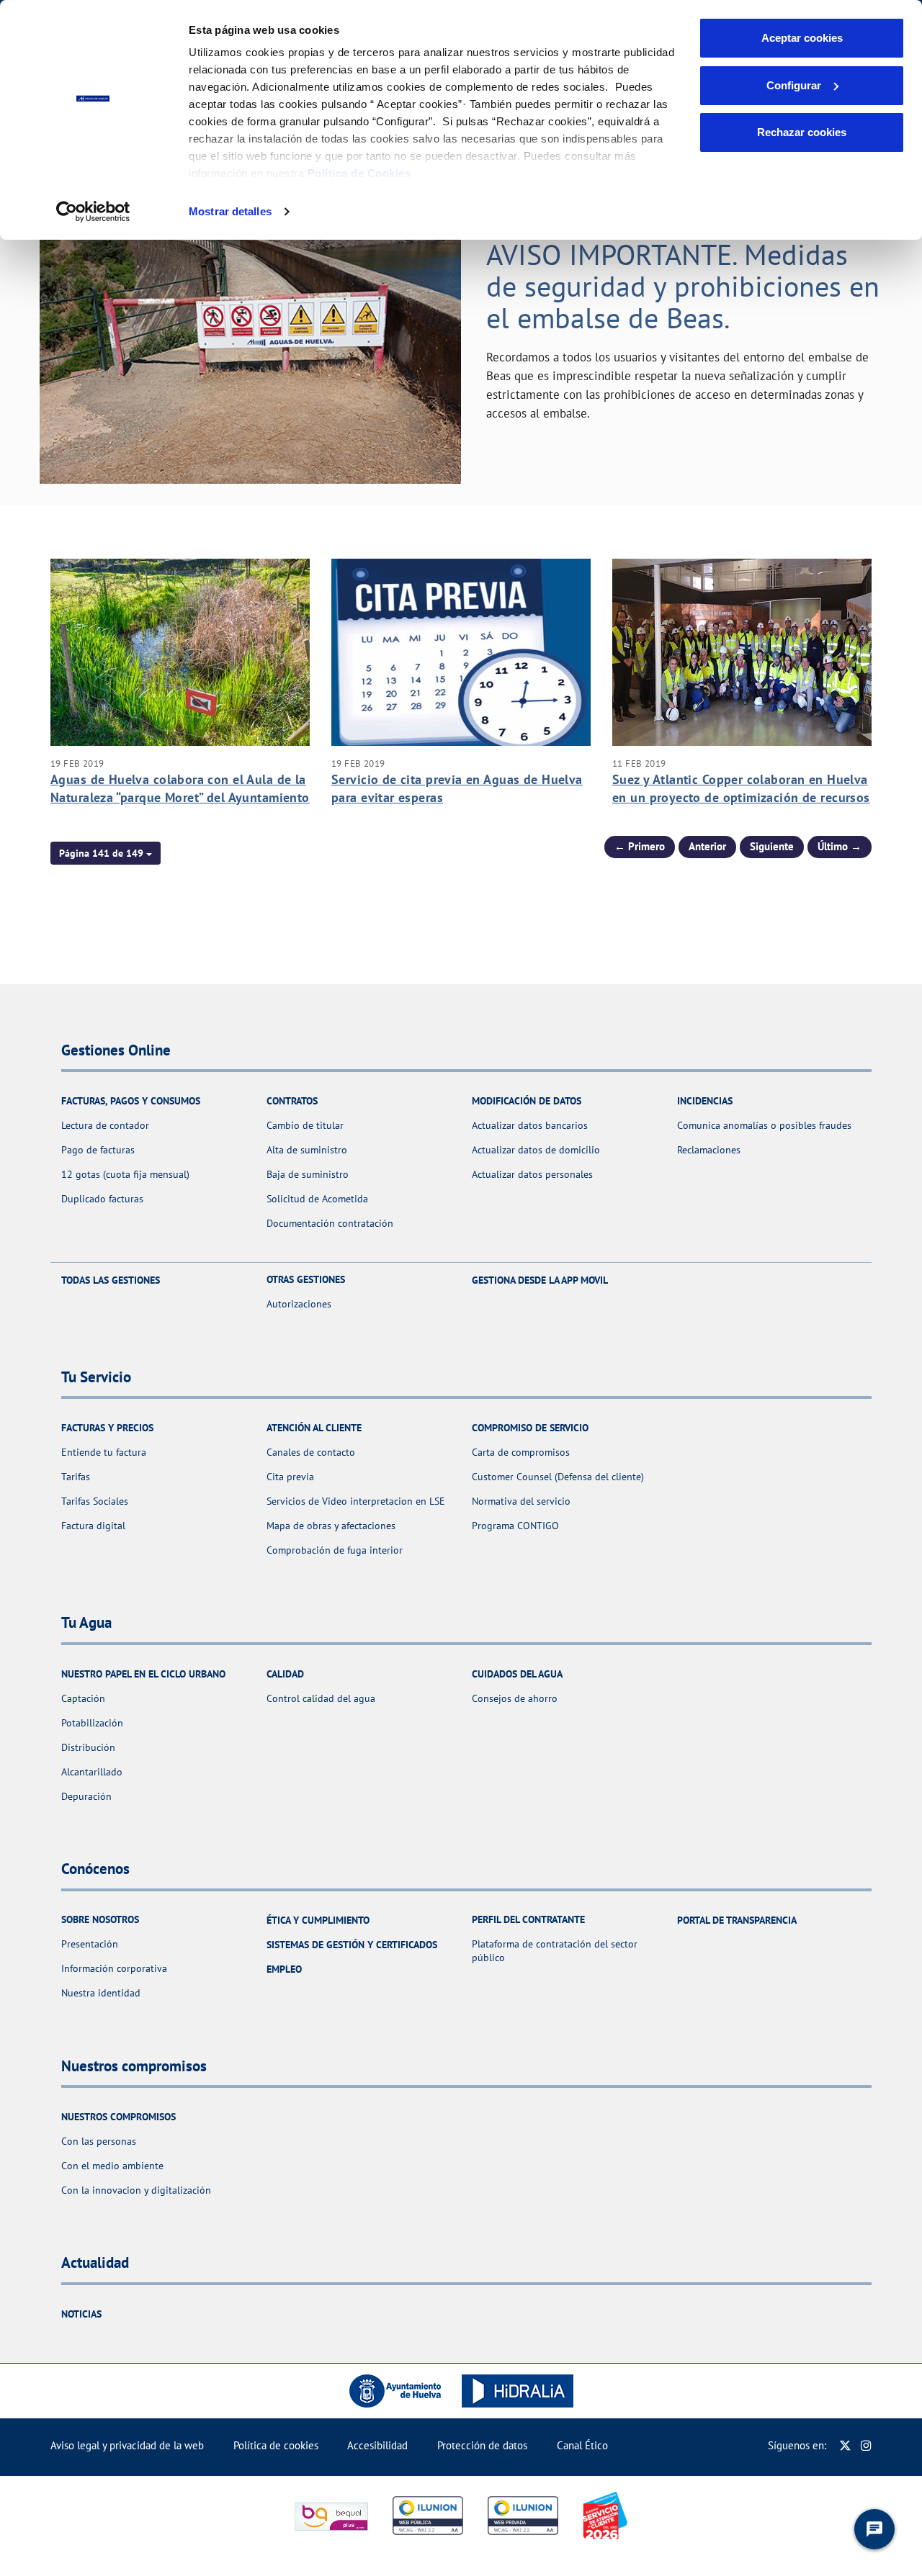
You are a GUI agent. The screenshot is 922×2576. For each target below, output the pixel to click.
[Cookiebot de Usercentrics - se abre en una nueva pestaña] (93, 212)
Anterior (707, 846)
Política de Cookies (359, 173)
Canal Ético (582, 2445)
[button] (106, 853)
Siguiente (772, 846)
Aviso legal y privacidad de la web (127, 2445)
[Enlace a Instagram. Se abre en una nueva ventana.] (866, 2445)
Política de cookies (276, 2445)
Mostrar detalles (230, 211)
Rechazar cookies (802, 132)
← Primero (640, 846)
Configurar (794, 85)
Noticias (81, 2314)
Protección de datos (482, 2445)
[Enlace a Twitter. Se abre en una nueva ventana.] (845, 2445)
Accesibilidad (377, 2445)
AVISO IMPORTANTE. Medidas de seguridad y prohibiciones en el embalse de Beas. (683, 286)
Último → (840, 846)
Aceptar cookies (802, 38)
